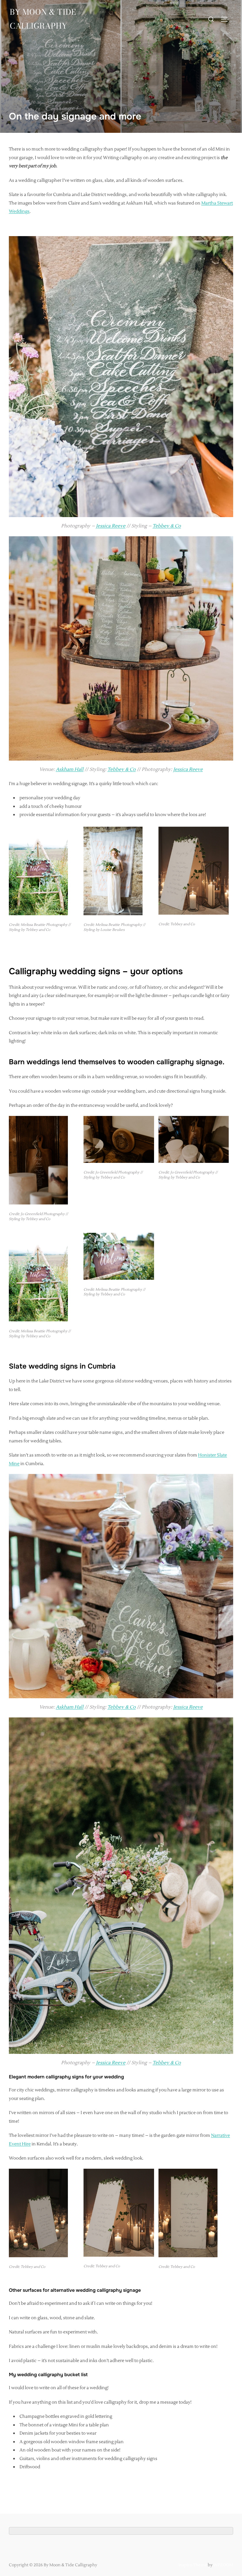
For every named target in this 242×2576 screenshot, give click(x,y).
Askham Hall (70, 769)
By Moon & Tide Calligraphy (43, 19)
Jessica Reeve (111, 526)
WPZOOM (223, 2565)
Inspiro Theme (193, 2565)
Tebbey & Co (167, 526)
